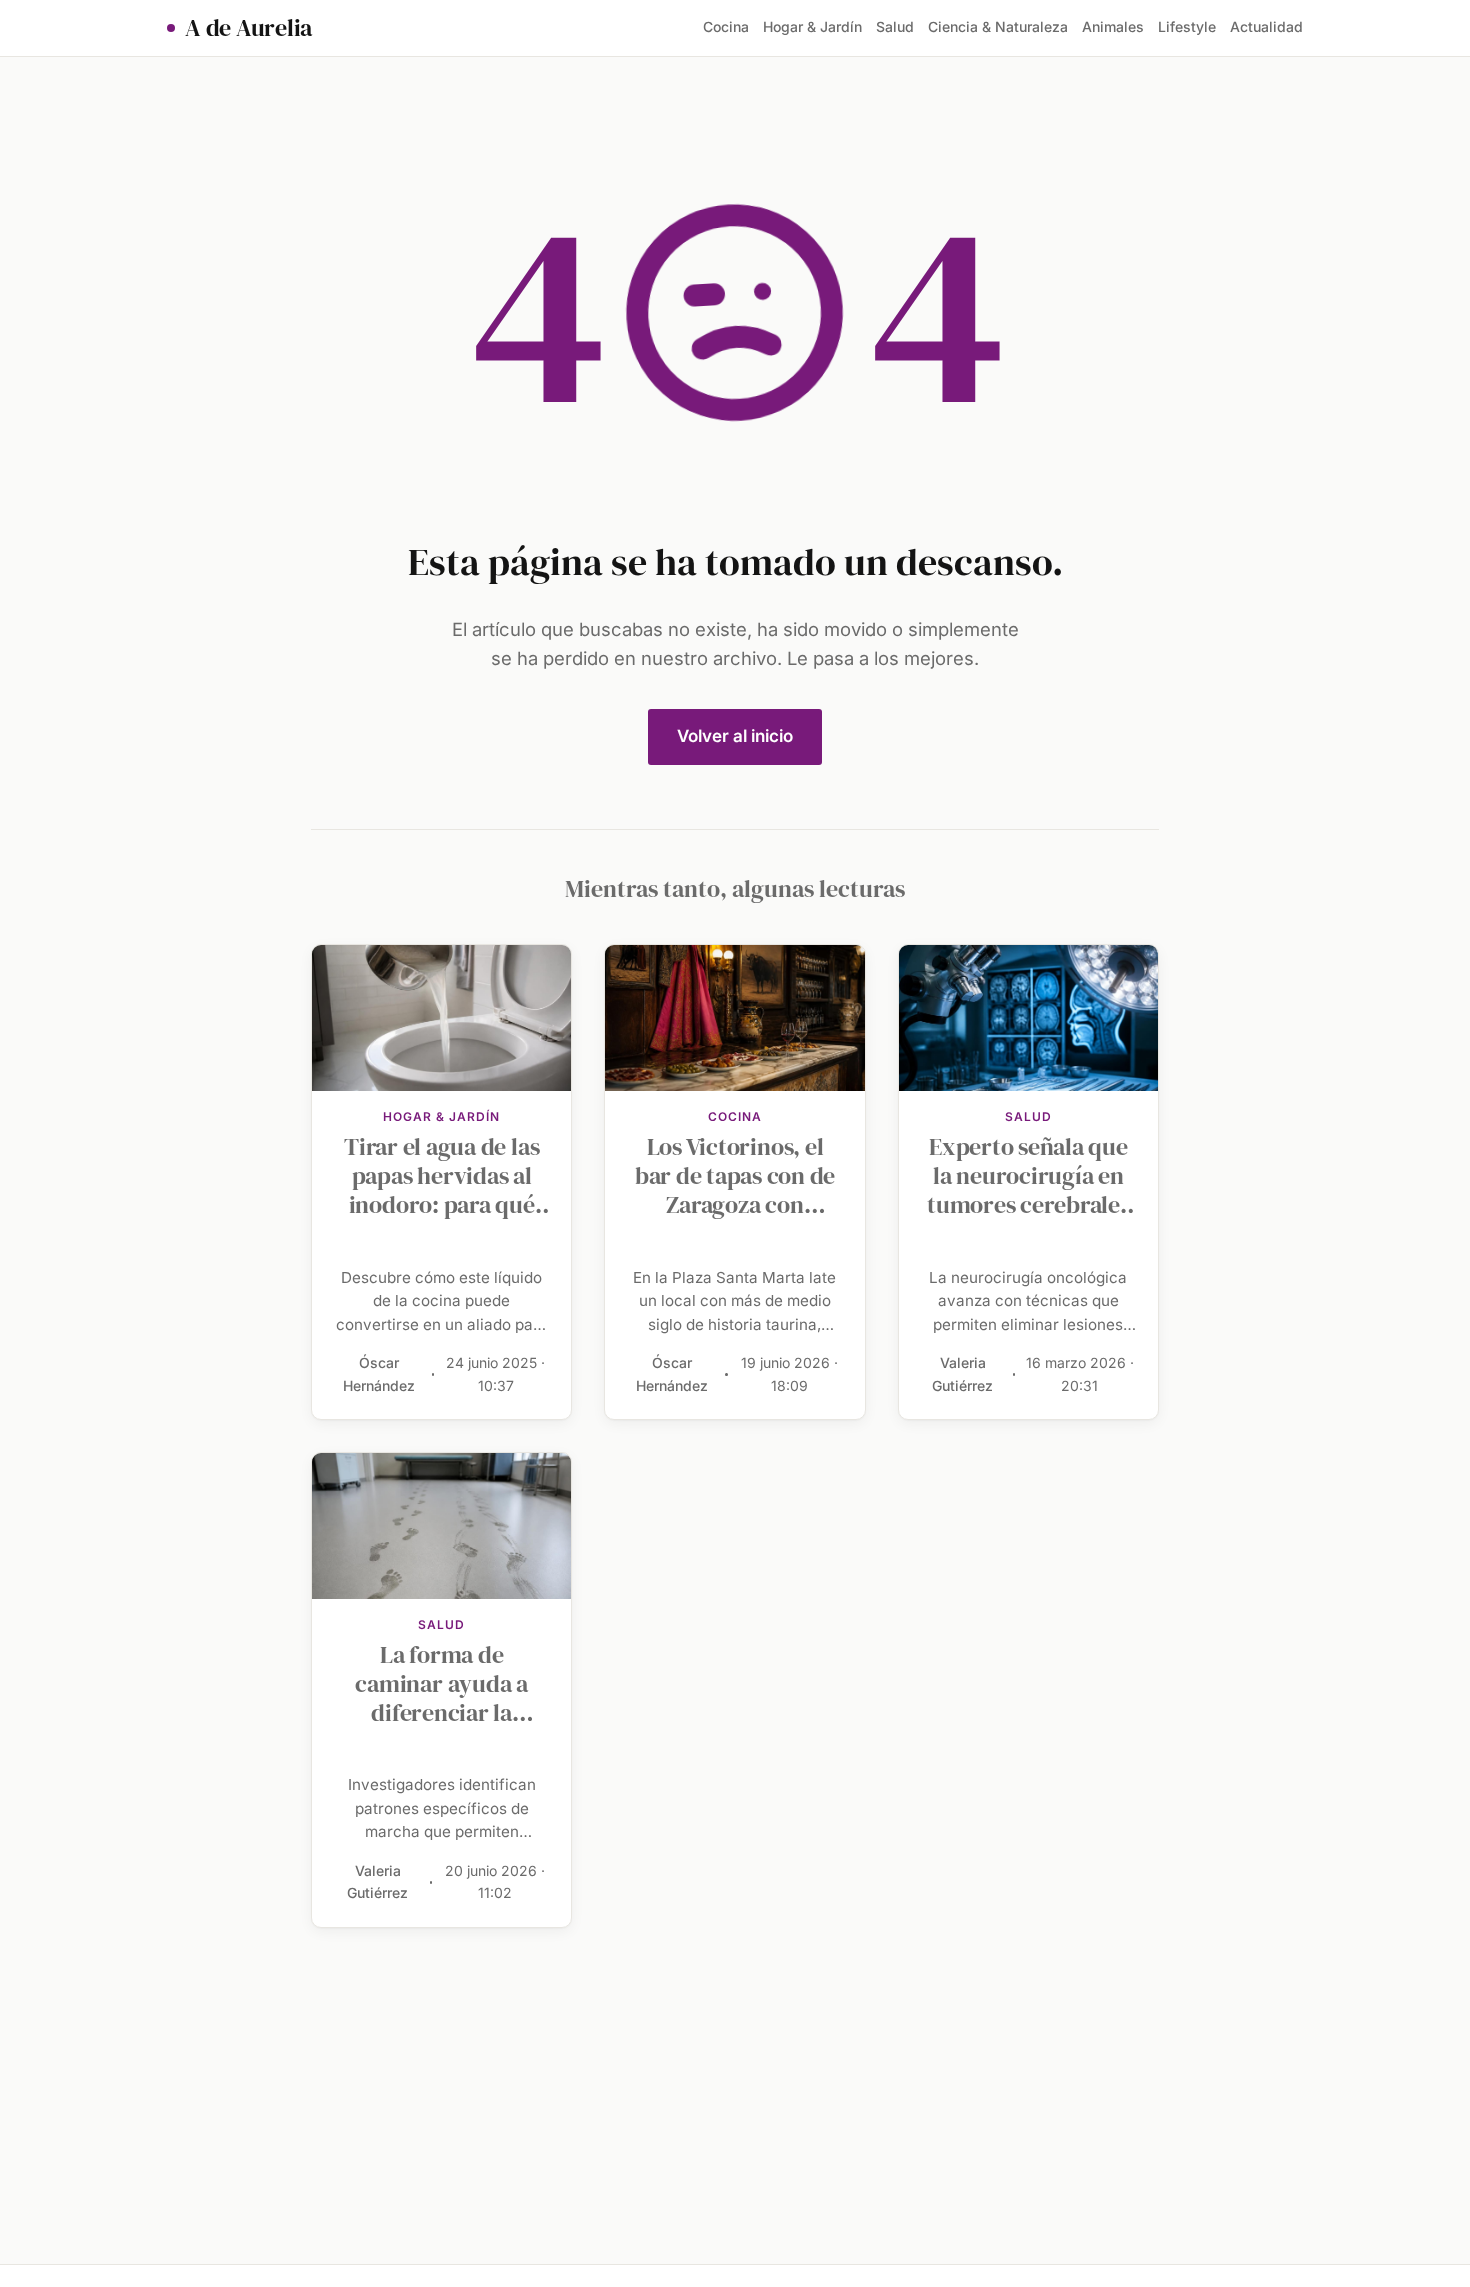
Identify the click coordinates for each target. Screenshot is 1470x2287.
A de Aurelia (248, 28)
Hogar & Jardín (812, 26)
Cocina (726, 26)
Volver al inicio (735, 736)
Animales (1113, 26)
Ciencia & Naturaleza (998, 26)
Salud (895, 26)
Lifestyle (1187, 26)
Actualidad (1266, 26)
